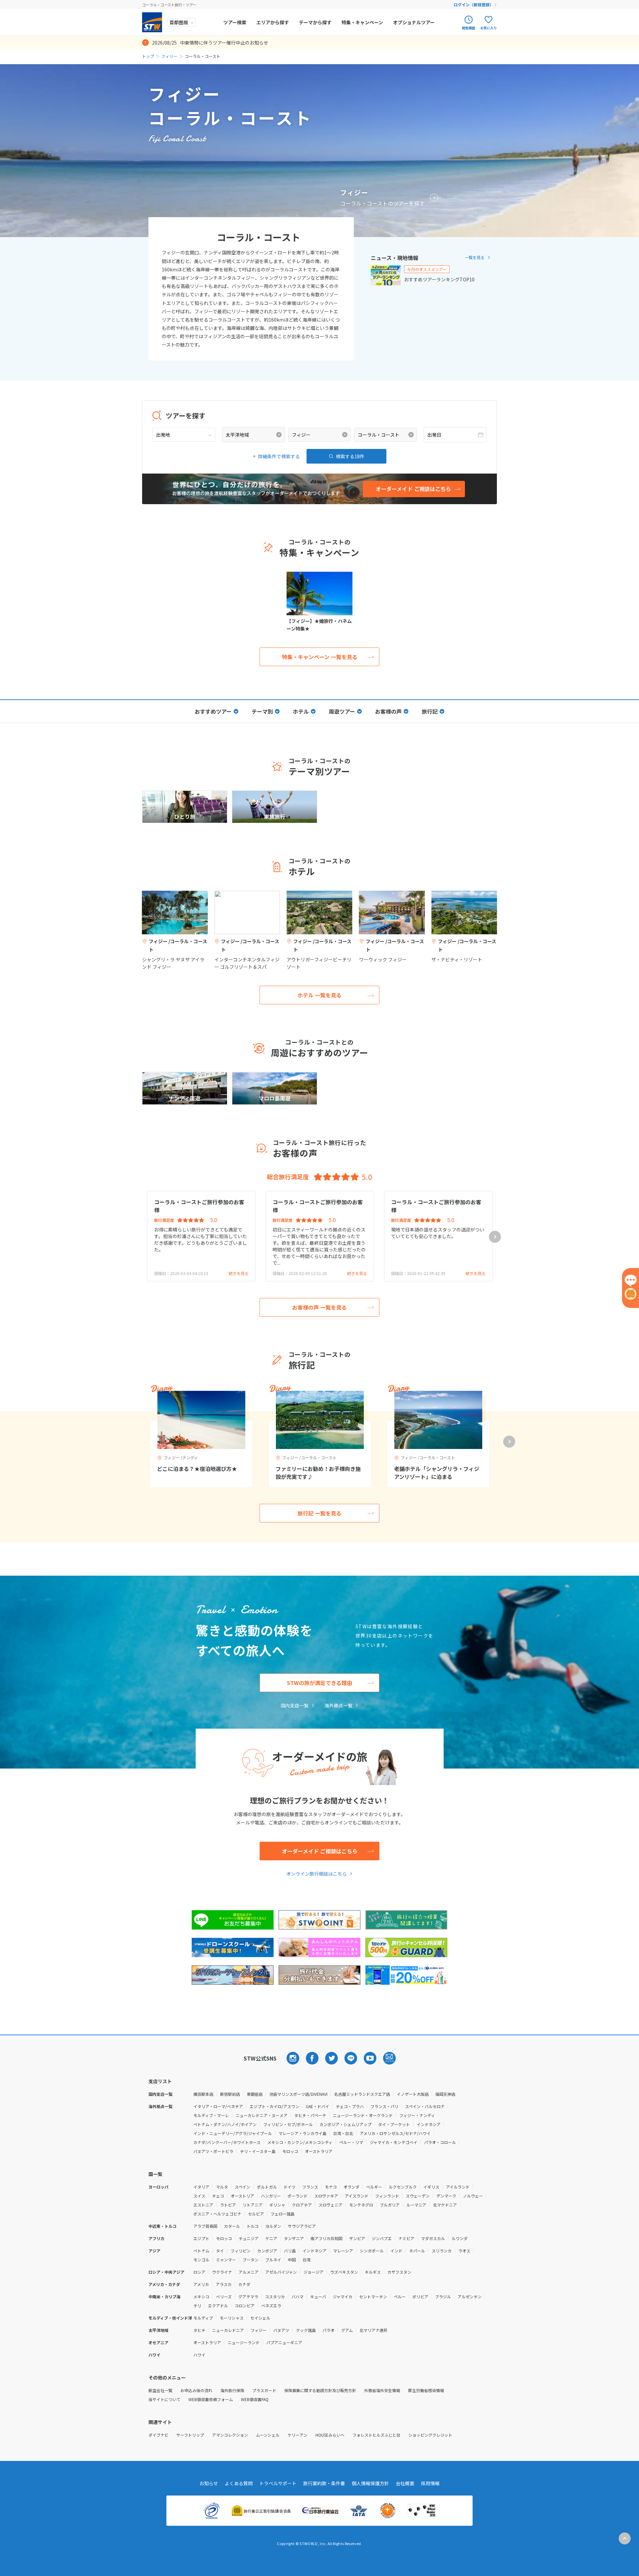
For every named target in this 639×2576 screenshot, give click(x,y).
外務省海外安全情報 (382, 2390)
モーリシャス (232, 2318)
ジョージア (314, 2272)
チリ (197, 2305)
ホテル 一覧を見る (319, 995)
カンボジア (267, 2251)
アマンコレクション (230, 2435)
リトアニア (253, 2205)
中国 (292, 2260)
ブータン (251, 2260)
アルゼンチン (470, 2296)
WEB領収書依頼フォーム (211, 2399)
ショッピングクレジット (430, 2435)
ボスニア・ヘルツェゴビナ (217, 2214)
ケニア (271, 2238)
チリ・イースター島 (258, 2151)
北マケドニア (445, 2205)
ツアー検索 (235, 22)
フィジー (169, 56)
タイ (220, 2251)
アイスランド (357, 2196)
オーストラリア (319, 2151)
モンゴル (201, 2260)
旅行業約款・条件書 (324, 2483)
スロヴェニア (330, 2205)
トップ (148, 56)
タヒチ (199, 2330)
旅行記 (430, 711)
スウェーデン (418, 2196)
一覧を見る (475, 257)
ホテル (301, 711)
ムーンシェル (268, 2435)
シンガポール (372, 2251)
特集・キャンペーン (362, 22)
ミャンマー (226, 2260)
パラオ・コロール (440, 2142)
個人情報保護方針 (370, 2483)
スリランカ (442, 2251)
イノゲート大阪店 (413, 2094)
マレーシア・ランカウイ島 (303, 2133)
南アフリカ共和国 (326, 2238)
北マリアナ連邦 (373, 2330)
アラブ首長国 (205, 2226)
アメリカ (201, 2284)
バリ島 (290, 2251)
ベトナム (201, 2251)
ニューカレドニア (228, 2330)
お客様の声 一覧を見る (319, 1307)
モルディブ (203, 2318)
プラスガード (264, 2390)
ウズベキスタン (344, 2272)
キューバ (318, 2296)
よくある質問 (239, 2483)
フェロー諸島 (283, 2214)
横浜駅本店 (203, 2094)
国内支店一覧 (295, 1705)
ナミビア (406, 2238)
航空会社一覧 (160, 2390)
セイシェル (260, 2318)
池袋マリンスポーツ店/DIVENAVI (298, 2094)
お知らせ (209, 2483)
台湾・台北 (343, 2133)
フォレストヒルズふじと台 (376, 2435)
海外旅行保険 (232, 2390)
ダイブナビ (158, 2435)
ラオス (464, 2251)
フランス (310, 2187)
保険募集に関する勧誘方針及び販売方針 (320, 2390)
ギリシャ (277, 2205)
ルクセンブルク (403, 2187)
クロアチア (302, 2205)
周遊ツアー (342, 711)
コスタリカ (275, 2296)
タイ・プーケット (394, 2124)
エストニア (203, 2205)
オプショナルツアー (414, 22)
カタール (232, 2226)
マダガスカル (433, 2238)
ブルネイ (273, 2260)
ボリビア (420, 2296)
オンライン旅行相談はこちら (317, 1874)
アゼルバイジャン (281, 2272)
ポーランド (298, 2196)
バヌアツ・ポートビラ (213, 2151)
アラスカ (224, 2284)
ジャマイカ (343, 2296)
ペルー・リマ (351, 2142)
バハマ (298, 2296)
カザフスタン (399, 2272)
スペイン (242, 2187)
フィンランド (387, 2196)
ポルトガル (267, 2187)
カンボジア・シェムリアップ (345, 2124)
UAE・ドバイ (318, 2106)
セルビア (256, 2214)
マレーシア (343, 2251)
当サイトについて (164, 2399)
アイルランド (458, 2187)
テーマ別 (262, 711)
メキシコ (201, 2296)
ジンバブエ (382, 2238)
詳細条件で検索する (279, 456)
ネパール (417, 2251)
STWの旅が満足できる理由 (319, 1683)
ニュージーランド (244, 2342)
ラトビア (228, 2205)
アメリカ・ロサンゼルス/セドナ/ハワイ (395, 2133)
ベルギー (374, 2187)
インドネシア (429, 2124)
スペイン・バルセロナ (425, 2106)
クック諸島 (306, 2330)
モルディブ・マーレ (211, 2115)
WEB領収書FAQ (255, 2399)
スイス (199, 2196)
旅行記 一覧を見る (319, 1513)
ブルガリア (390, 2205)
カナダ (244, 2284)
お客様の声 (388, 711)
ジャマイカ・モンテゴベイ (394, 2142)
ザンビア (357, 2238)
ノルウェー (473, 2196)
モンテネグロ (361, 2205)
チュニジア (249, 2238)
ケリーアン (298, 2435)
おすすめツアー (213, 711)
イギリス (431, 2187)
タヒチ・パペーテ (310, 2115)
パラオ (328, 2330)
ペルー (400, 2296)
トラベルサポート (278, 2483)
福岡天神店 (445, 2094)
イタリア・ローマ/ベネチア (218, 2106)
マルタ (222, 2187)
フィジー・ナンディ (417, 2115)
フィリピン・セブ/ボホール (288, 2124)
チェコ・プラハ (350, 2106)
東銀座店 (255, 2094)
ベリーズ (224, 2296)
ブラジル (443, 2296)
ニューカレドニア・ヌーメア (262, 2115)
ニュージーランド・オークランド (363, 2115)
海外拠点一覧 (338, 1705)
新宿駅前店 (230, 2094)
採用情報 (430, 2483)
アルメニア (249, 2272)
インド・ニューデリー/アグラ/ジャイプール (233, 2133)
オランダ (351, 2187)
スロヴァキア (326, 2196)
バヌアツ (281, 2330)
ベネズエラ (271, 2305)
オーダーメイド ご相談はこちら (320, 1851)
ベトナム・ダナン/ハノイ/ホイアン (225, 2124)
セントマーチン (373, 2296)
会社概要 (405, 2483)
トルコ (253, 2226)
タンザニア (294, 2238)
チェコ (218, 2196)
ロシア (199, 2272)
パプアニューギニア (284, 2342)
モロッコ (290, 2151)
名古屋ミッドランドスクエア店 (362, 2094)
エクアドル (218, 2305)
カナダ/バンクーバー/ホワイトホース (227, 2142)
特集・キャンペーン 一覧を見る (320, 657)
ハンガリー (271, 2196)
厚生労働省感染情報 (426, 2390)
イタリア (201, 2187)
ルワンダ (460, 2238)
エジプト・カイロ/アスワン (274, 2106)
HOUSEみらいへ (330, 2435)
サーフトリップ (190, 2435)
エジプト (201, 2238)
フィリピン (241, 2251)
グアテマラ (248, 2296)
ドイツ (290, 2187)
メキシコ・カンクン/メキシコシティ (300, 2142)
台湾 (307, 2260)
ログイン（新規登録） (474, 4)
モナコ (331, 2187)
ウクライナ (222, 2272)
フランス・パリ (384, 2106)
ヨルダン (273, 2226)
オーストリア (242, 2196)
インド (396, 2251)
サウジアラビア (302, 2226)
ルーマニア (416, 2205)
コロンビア (245, 2305)
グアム (347, 2330)
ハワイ (199, 2355)
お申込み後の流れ (196, 2390)
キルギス (373, 2272)
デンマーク (446, 2196)
